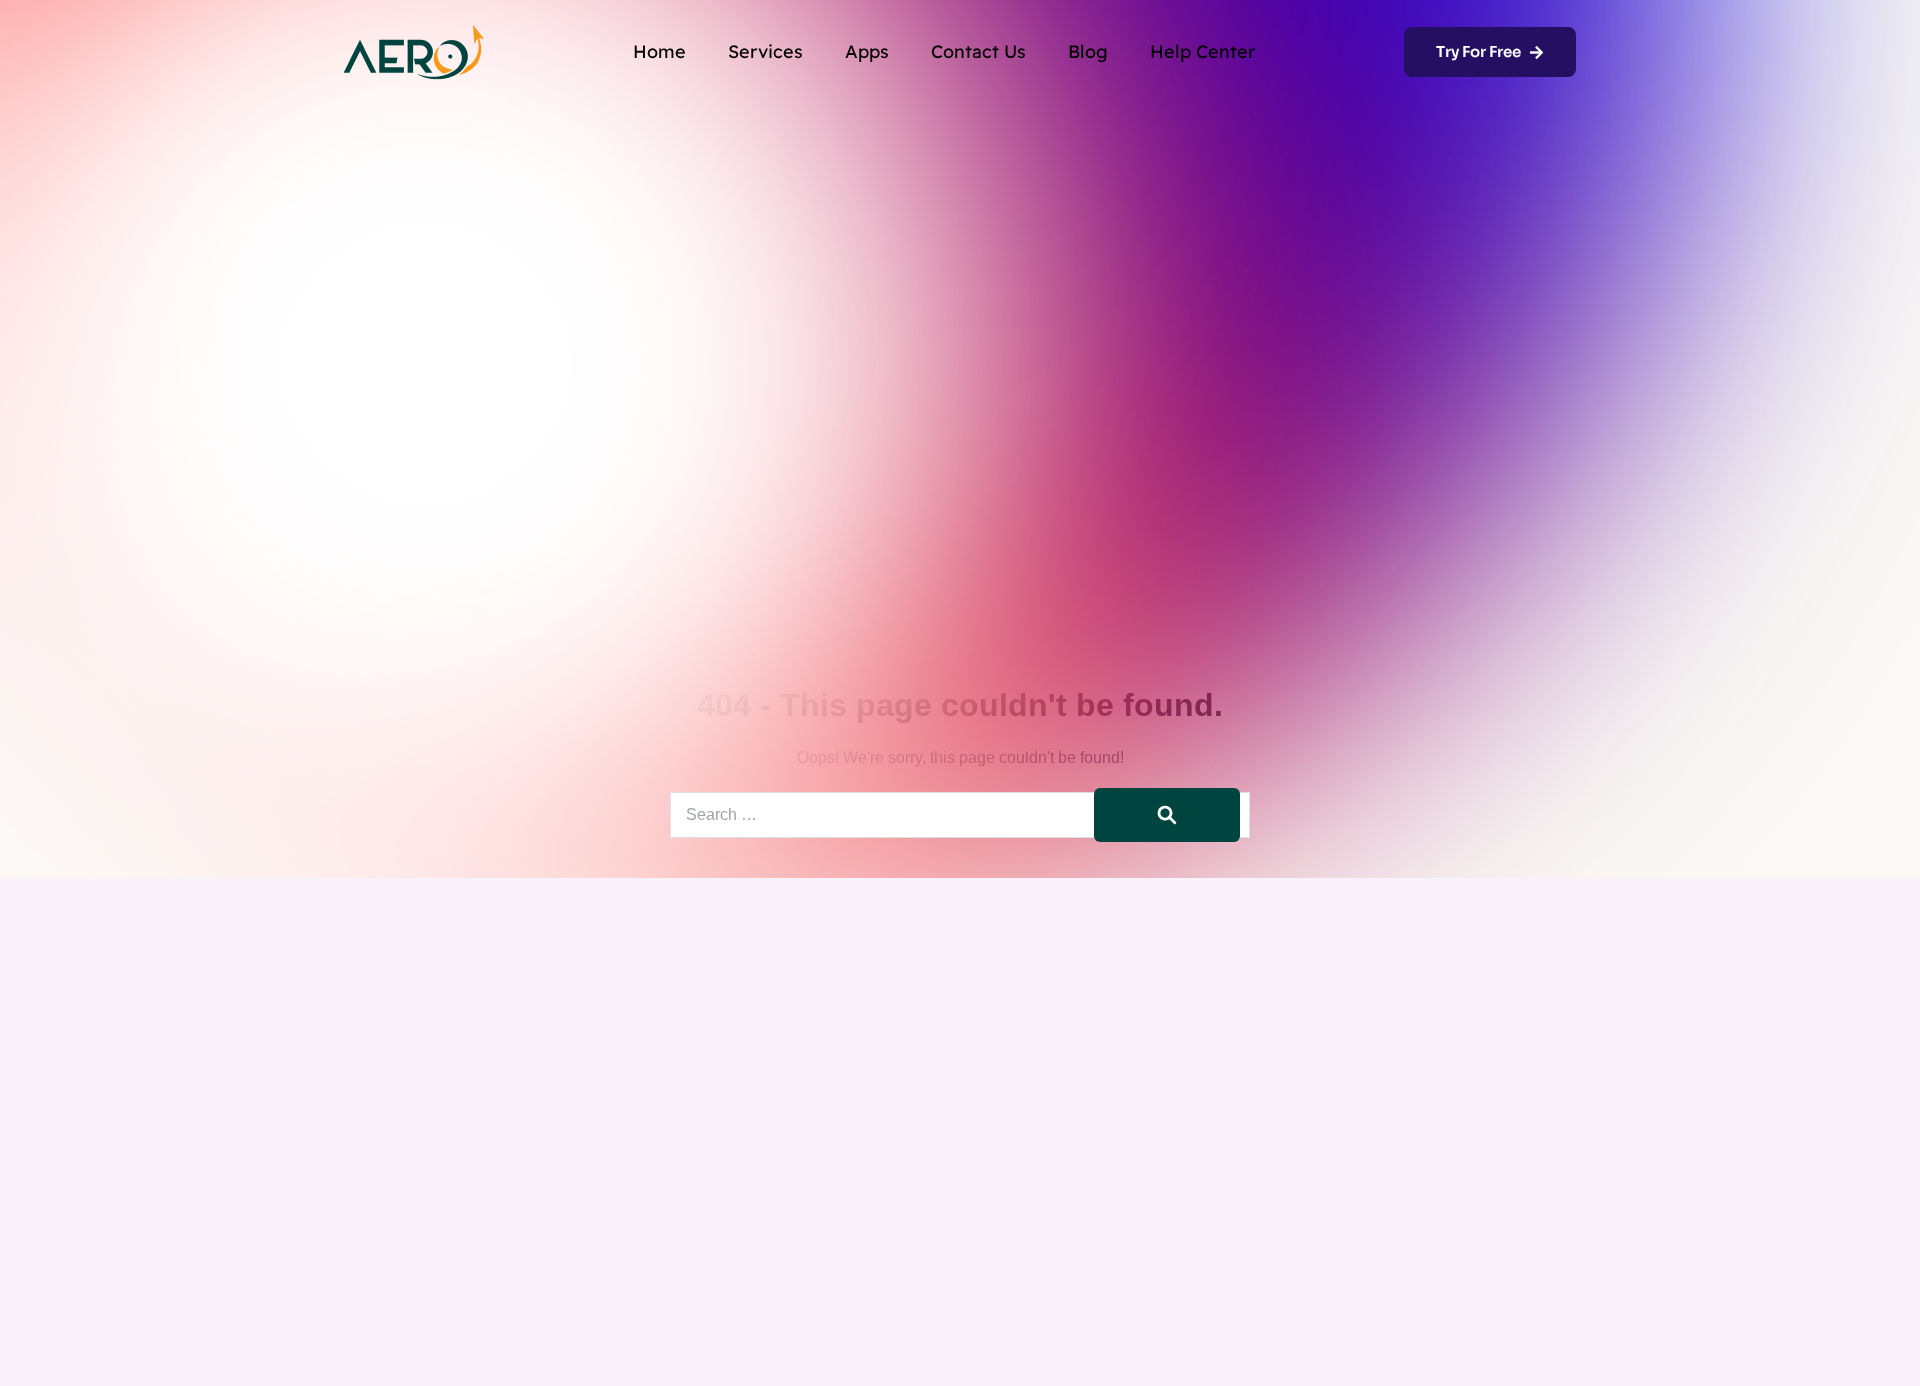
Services (765, 51)
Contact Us (978, 51)
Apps (867, 51)
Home (659, 51)
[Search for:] (960, 814)
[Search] (1167, 815)
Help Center (1202, 51)
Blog (1088, 51)
